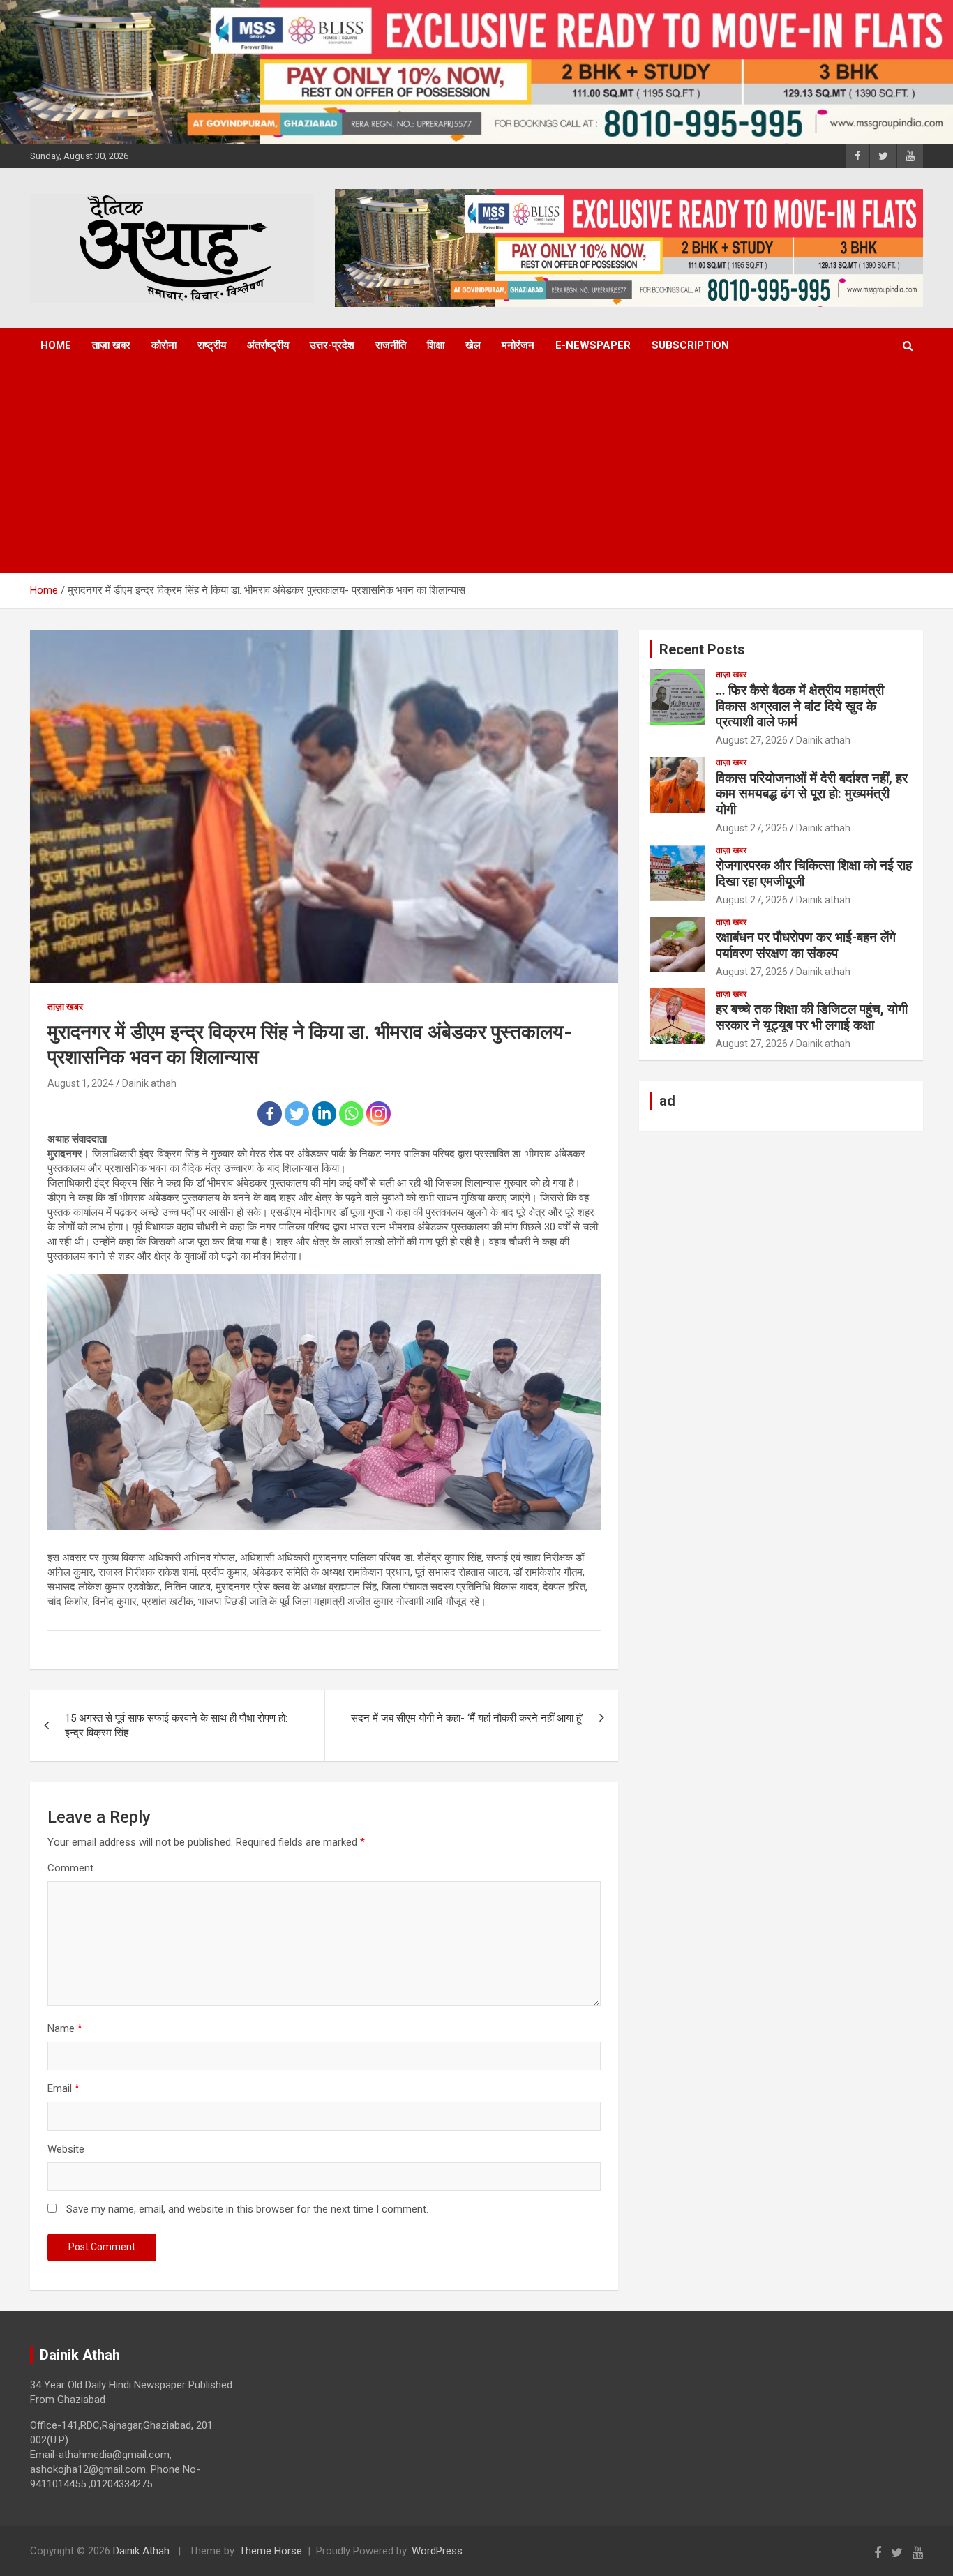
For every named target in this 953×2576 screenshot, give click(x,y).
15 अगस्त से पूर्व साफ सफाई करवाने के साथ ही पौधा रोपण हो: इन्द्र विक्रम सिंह (176, 1725)
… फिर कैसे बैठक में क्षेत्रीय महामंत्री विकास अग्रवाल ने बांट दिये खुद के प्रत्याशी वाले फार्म (800, 706)
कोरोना (164, 345)
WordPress (437, 2551)
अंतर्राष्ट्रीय (268, 345)
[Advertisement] (458, 468)
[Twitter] (297, 1114)
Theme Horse (271, 2551)
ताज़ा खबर (111, 345)
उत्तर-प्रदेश (332, 345)
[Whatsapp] (351, 1114)
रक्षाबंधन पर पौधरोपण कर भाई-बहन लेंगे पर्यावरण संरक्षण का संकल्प (806, 945)
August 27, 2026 (752, 740)
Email (63, 2088)
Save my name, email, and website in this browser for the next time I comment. (247, 2209)
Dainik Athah (141, 2551)
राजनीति (391, 345)
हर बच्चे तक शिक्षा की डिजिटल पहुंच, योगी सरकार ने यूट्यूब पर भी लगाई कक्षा (812, 1017)
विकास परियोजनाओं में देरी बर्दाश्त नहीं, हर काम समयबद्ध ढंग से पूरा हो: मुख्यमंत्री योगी (812, 794)
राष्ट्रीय (212, 345)
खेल (473, 345)
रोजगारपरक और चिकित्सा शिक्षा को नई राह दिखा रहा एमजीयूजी (814, 873)
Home (56, 345)
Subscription (690, 345)
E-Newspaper (593, 345)
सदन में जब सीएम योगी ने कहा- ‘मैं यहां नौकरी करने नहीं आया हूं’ (467, 1718)
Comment (70, 1868)
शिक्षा (436, 345)
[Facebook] (270, 1114)
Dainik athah (149, 1083)
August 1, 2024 (81, 1083)
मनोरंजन (518, 345)
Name (65, 2028)
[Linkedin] (324, 1114)
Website (66, 2149)
